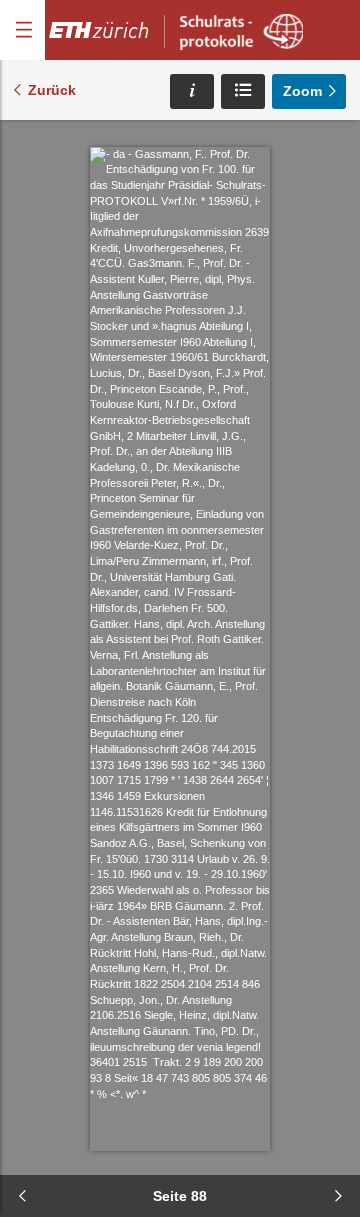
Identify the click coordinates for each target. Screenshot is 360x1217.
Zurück (52, 90)
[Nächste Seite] (338, 1196)
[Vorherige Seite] (22, 1196)
